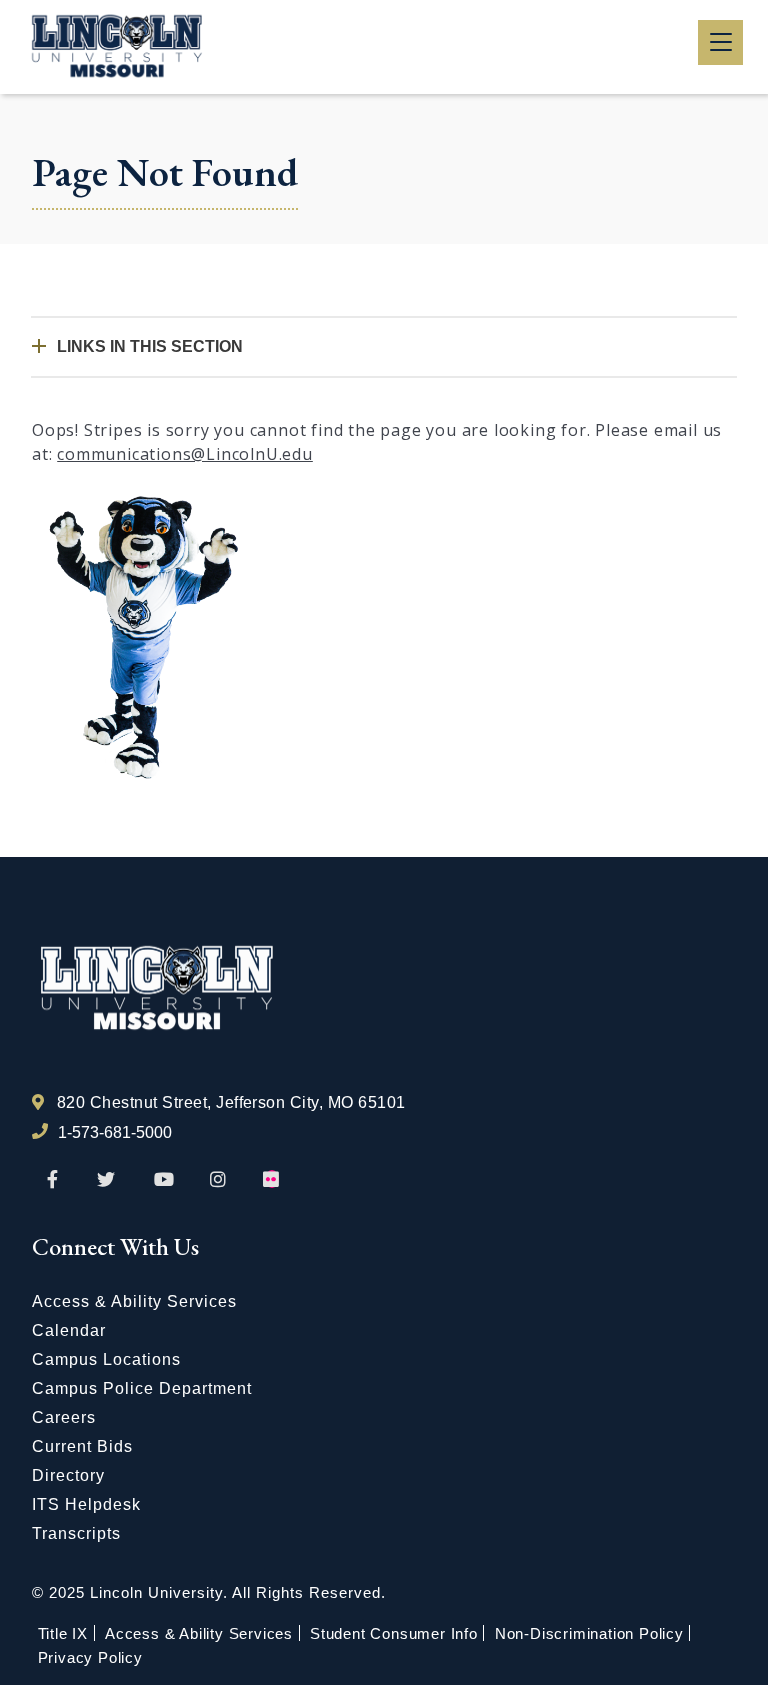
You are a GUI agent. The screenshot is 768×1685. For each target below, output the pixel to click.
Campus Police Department (142, 1388)
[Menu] (720, 42)
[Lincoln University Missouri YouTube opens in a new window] (164, 1180)
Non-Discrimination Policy (589, 1633)
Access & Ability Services (134, 1301)
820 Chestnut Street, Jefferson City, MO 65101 (231, 1102)
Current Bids (82, 1446)
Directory (68, 1475)
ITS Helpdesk (86, 1504)
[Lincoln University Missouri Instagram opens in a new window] (219, 1180)
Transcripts (76, 1533)
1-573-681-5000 (115, 1132)
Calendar (69, 1330)
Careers (64, 1417)
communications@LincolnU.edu (185, 454)
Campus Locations (106, 1359)
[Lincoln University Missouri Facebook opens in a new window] (52, 1180)
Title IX (63, 1633)
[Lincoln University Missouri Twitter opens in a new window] (106, 1180)
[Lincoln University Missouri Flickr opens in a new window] (272, 1180)
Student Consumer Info (394, 1633)
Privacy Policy (90, 1657)
